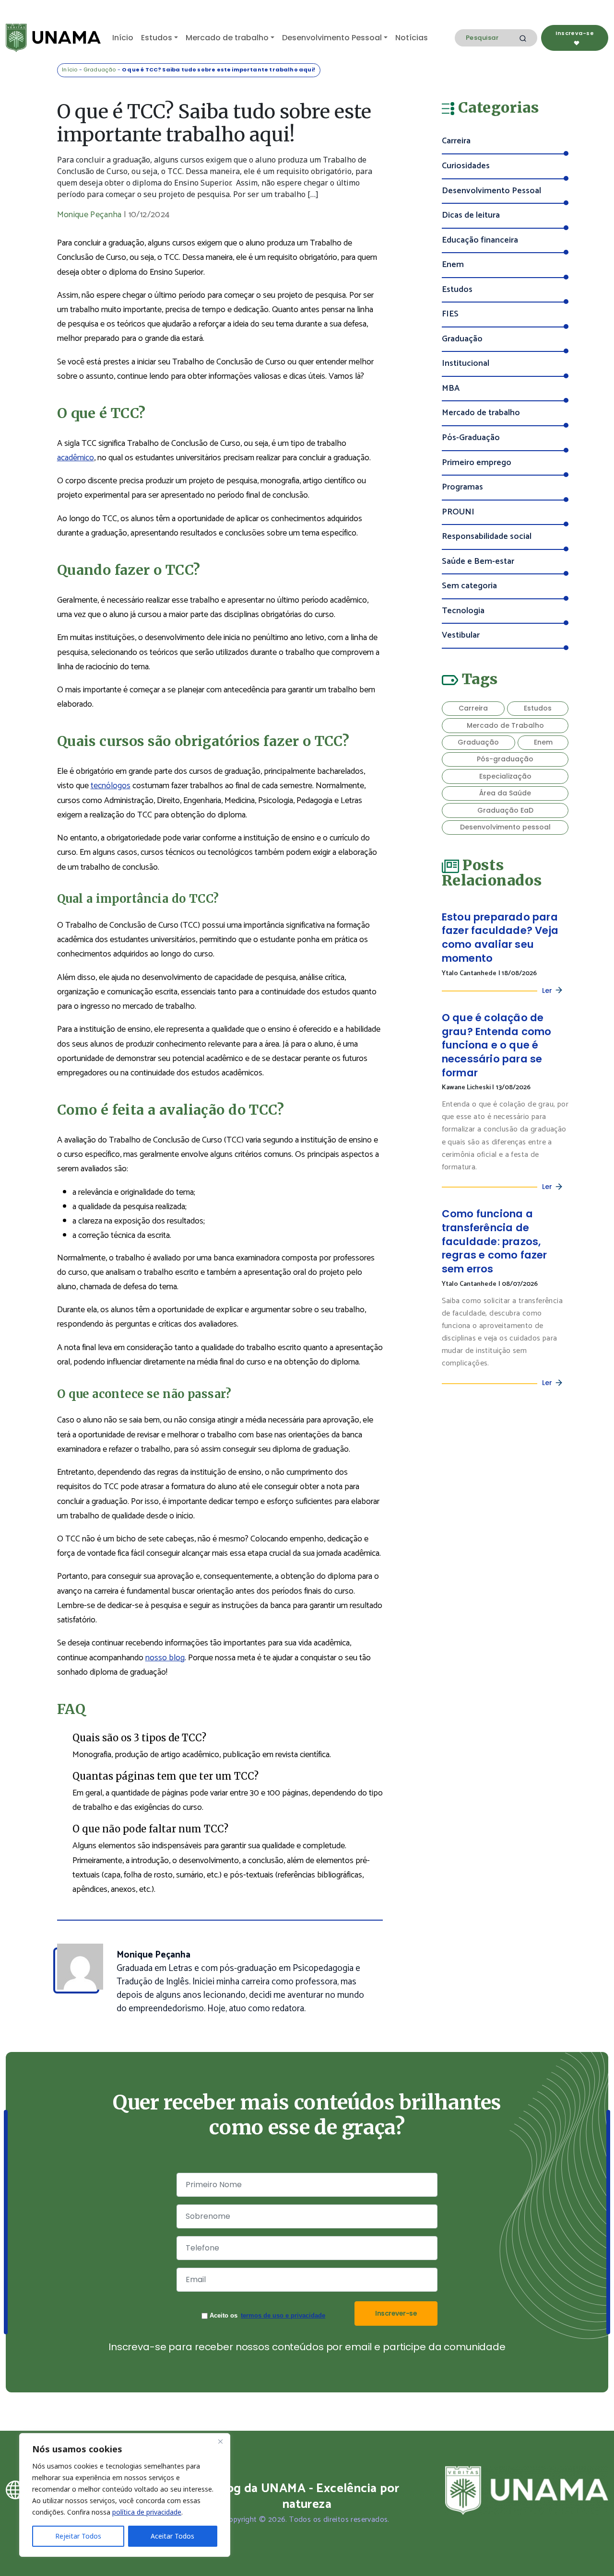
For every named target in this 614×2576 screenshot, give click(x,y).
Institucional (466, 364)
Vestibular (461, 635)
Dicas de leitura (471, 216)
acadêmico (76, 458)
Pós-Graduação (471, 438)
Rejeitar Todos (78, 2536)
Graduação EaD (505, 810)
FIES (450, 314)
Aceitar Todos (172, 2536)
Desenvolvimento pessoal (505, 827)
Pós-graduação (505, 759)
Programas (462, 487)
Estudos (157, 38)
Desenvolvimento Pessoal (332, 38)
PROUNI (458, 512)
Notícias (412, 38)
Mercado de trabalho (227, 38)
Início (123, 38)
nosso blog (165, 1658)
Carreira (456, 141)
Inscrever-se (396, 2313)
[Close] (220, 2441)
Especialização (505, 776)
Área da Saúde (505, 793)
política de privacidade (147, 2512)
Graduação (100, 70)
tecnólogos (111, 786)
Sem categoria (469, 586)
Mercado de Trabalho (505, 725)
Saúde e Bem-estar (478, 562)
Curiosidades (466, 166)
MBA (451, 389)
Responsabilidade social (487, 537)
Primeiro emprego (477, 463)
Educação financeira (480, 240)
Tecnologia (463, 611)
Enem (453, 265)
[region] (125, 2495)
